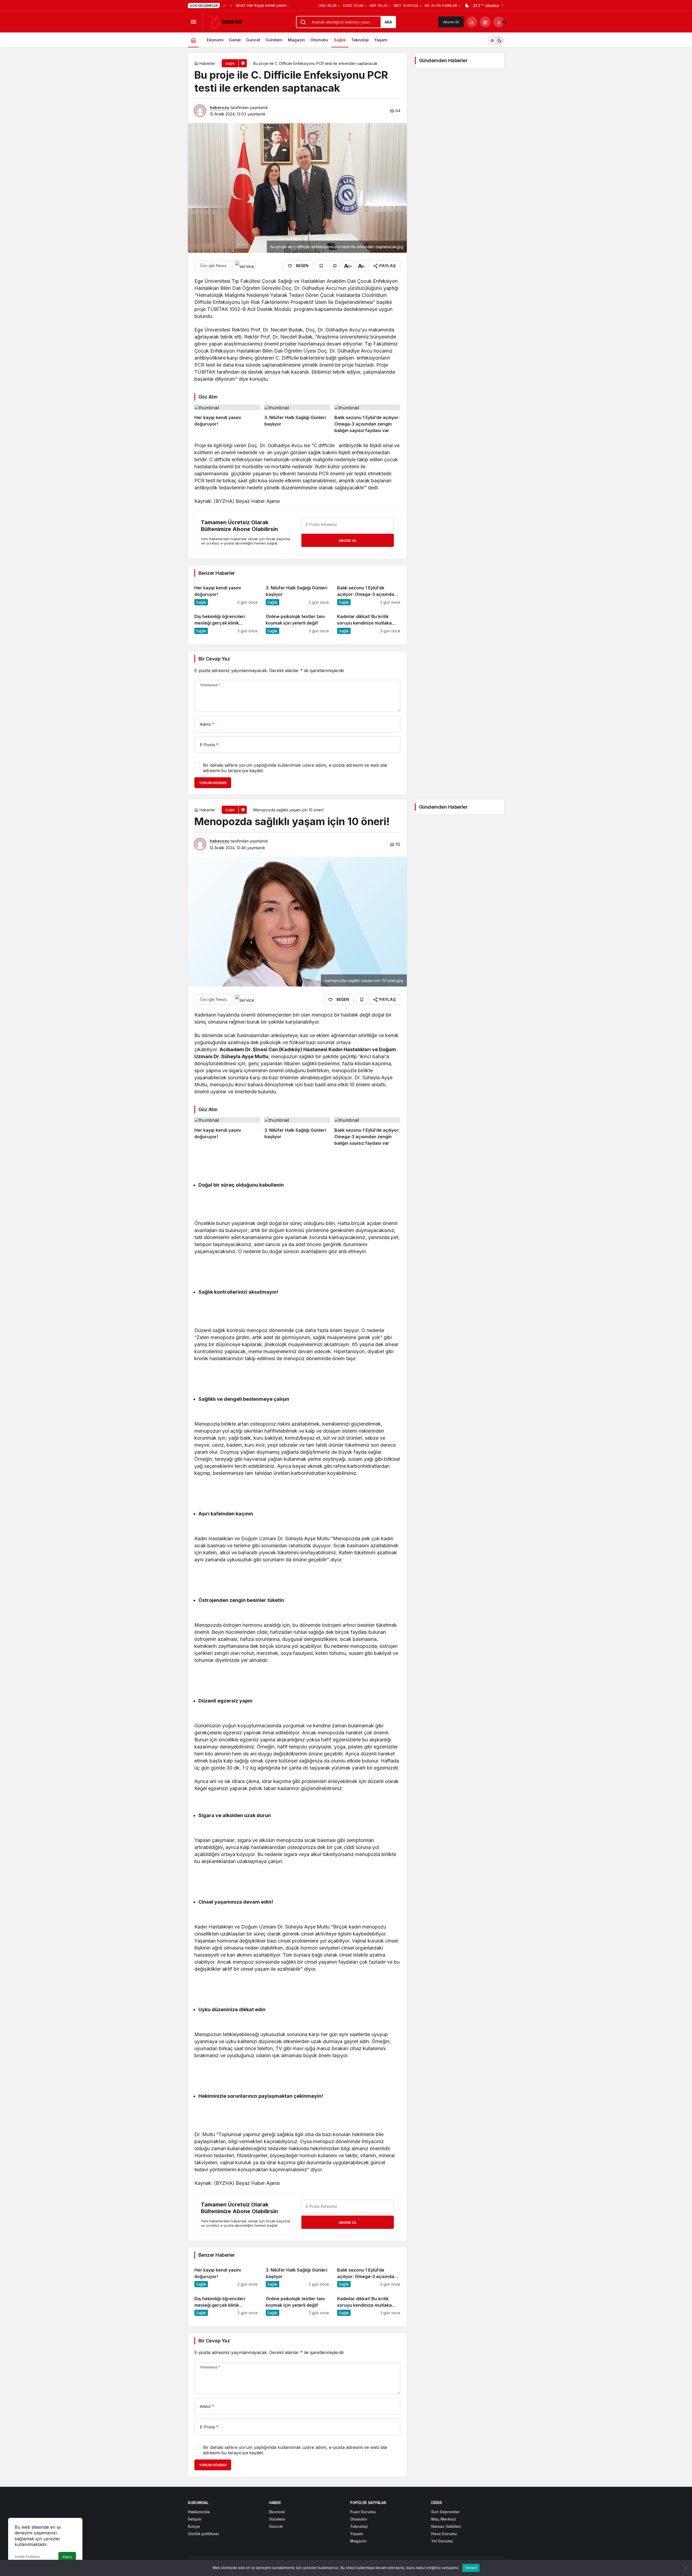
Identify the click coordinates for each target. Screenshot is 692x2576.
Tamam (471, 2568)
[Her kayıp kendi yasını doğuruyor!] (227, 419)
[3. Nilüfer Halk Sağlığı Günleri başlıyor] (297, 419)
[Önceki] (224, 5)
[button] (485, 22)
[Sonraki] (231, 5)
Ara (388, 22)
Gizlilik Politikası (27, 2557)
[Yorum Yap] (335, 266)
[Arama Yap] (472, 22)
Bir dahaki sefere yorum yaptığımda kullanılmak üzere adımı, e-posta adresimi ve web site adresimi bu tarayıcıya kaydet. (295, 768)
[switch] (496, 40)
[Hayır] (685, 2568)
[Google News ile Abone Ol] (213, 266)
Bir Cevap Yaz (214, 659)
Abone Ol (451, 22)
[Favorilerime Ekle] (321, 266)
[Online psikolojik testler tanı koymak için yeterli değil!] (297, 622)
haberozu (219, 107)
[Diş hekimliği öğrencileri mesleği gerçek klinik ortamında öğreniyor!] (226, 622)
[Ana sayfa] (193, 40)
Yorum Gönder (213, 783)
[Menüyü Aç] (193, 22)
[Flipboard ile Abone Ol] (245, 266)
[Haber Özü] (227, 21)
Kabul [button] (67, 2557)
